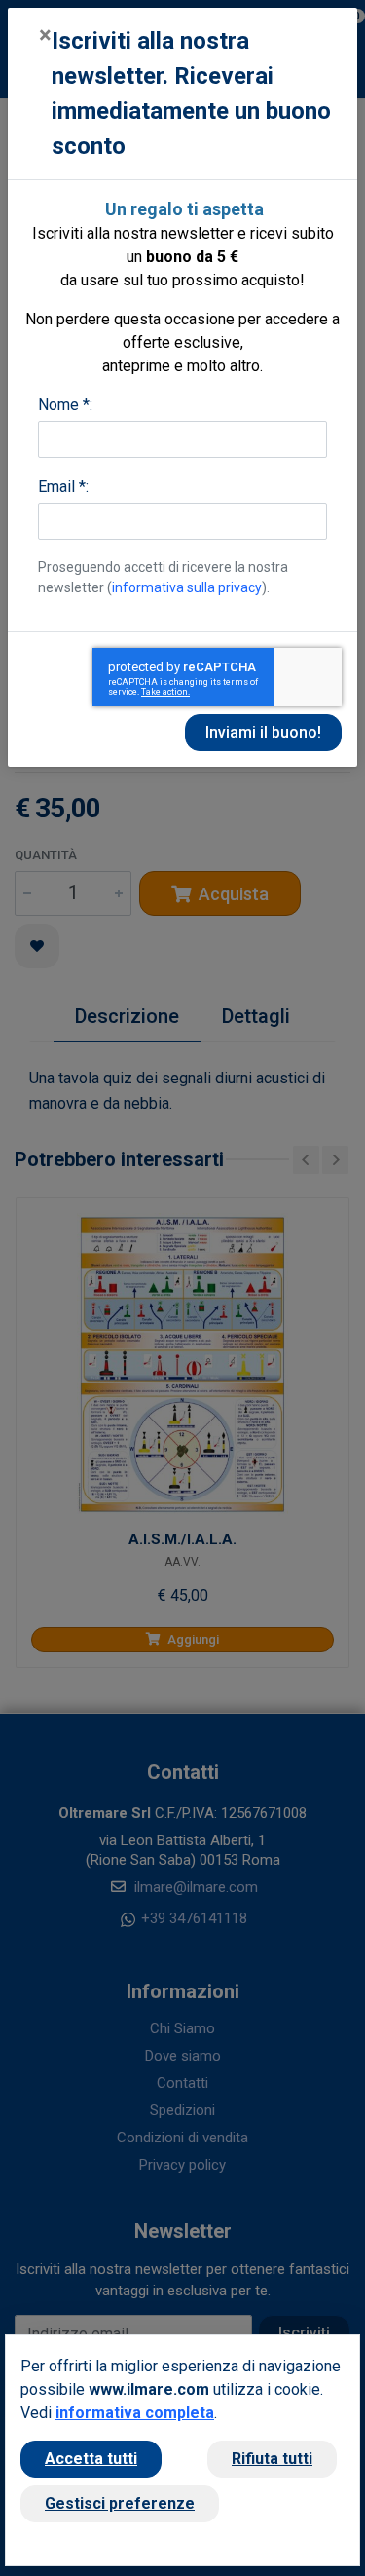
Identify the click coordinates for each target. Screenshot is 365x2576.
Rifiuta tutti (272, 2459)
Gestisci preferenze (120, 2503)
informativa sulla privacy (187, 587)
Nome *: (65, 405)
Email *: (63, 487)
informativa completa (135, 2413)
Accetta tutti (91, 2459)
